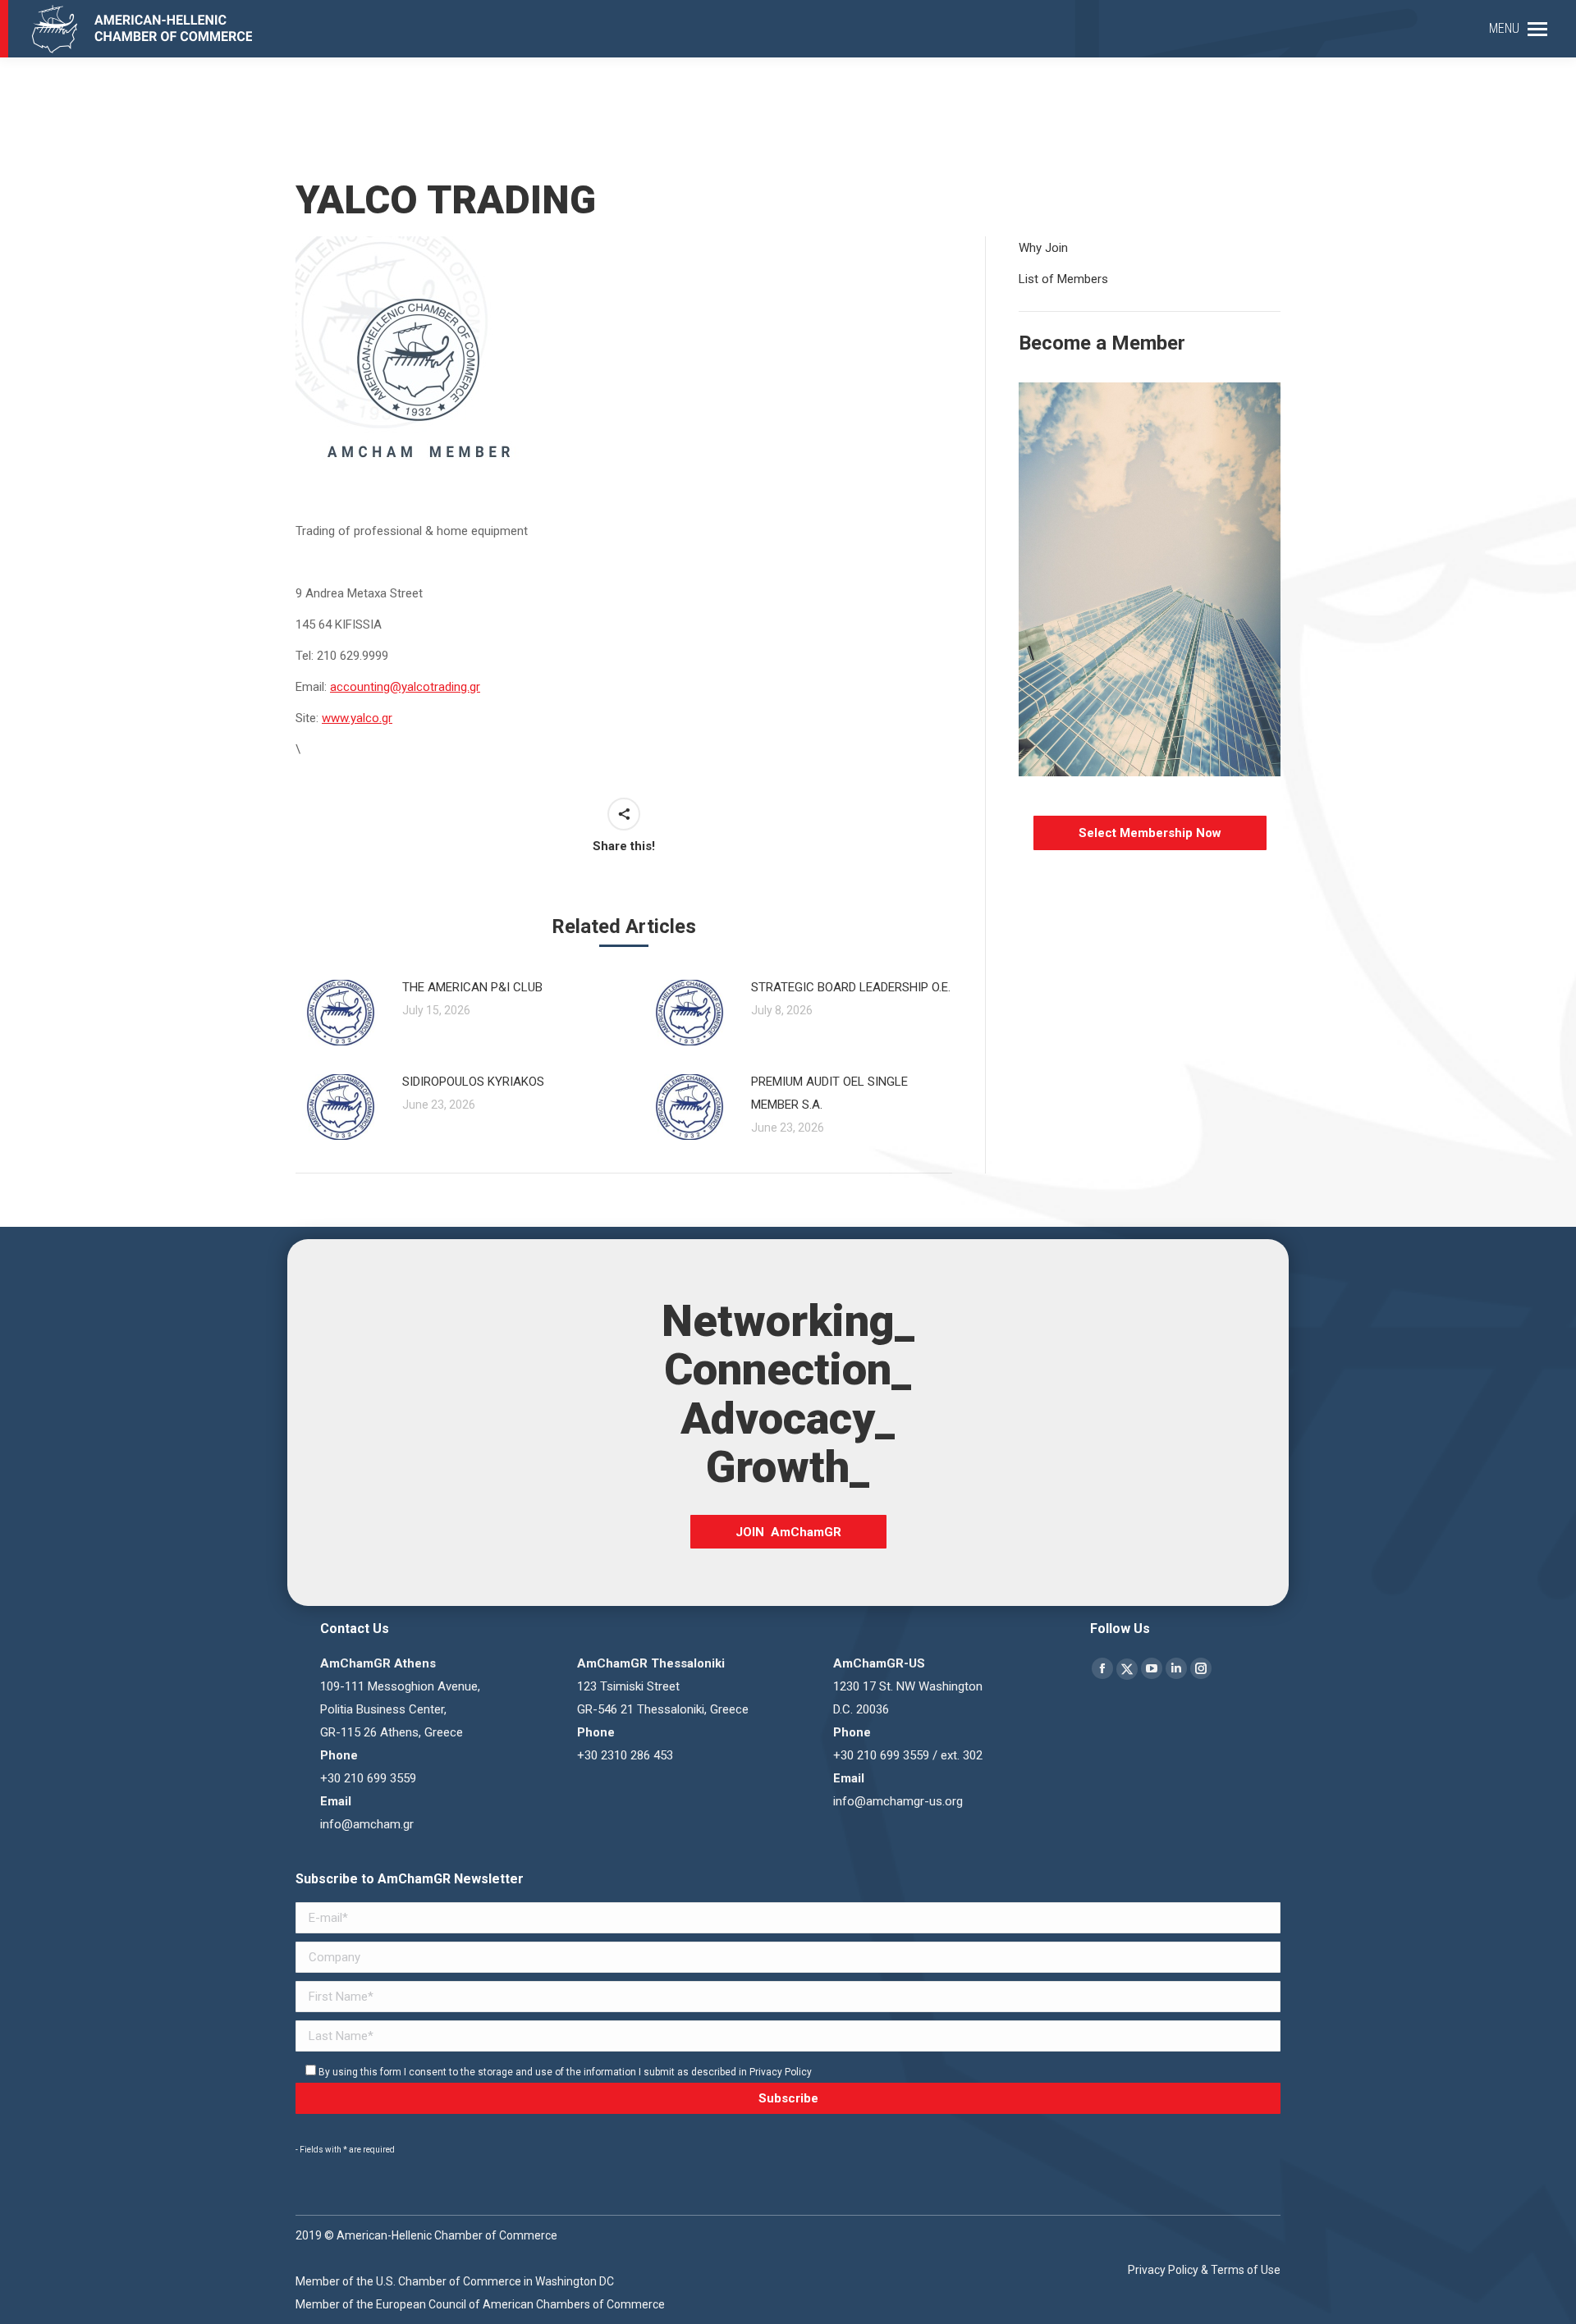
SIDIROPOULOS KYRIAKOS (473, 1082)
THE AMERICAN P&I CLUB (472, 987)
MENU (1504, 28)
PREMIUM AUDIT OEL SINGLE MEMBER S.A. (829, 1093)
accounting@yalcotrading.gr (405, 687)
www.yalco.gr (357, 718)
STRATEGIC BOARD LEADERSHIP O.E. (851, 987)
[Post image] (341, 1013)
